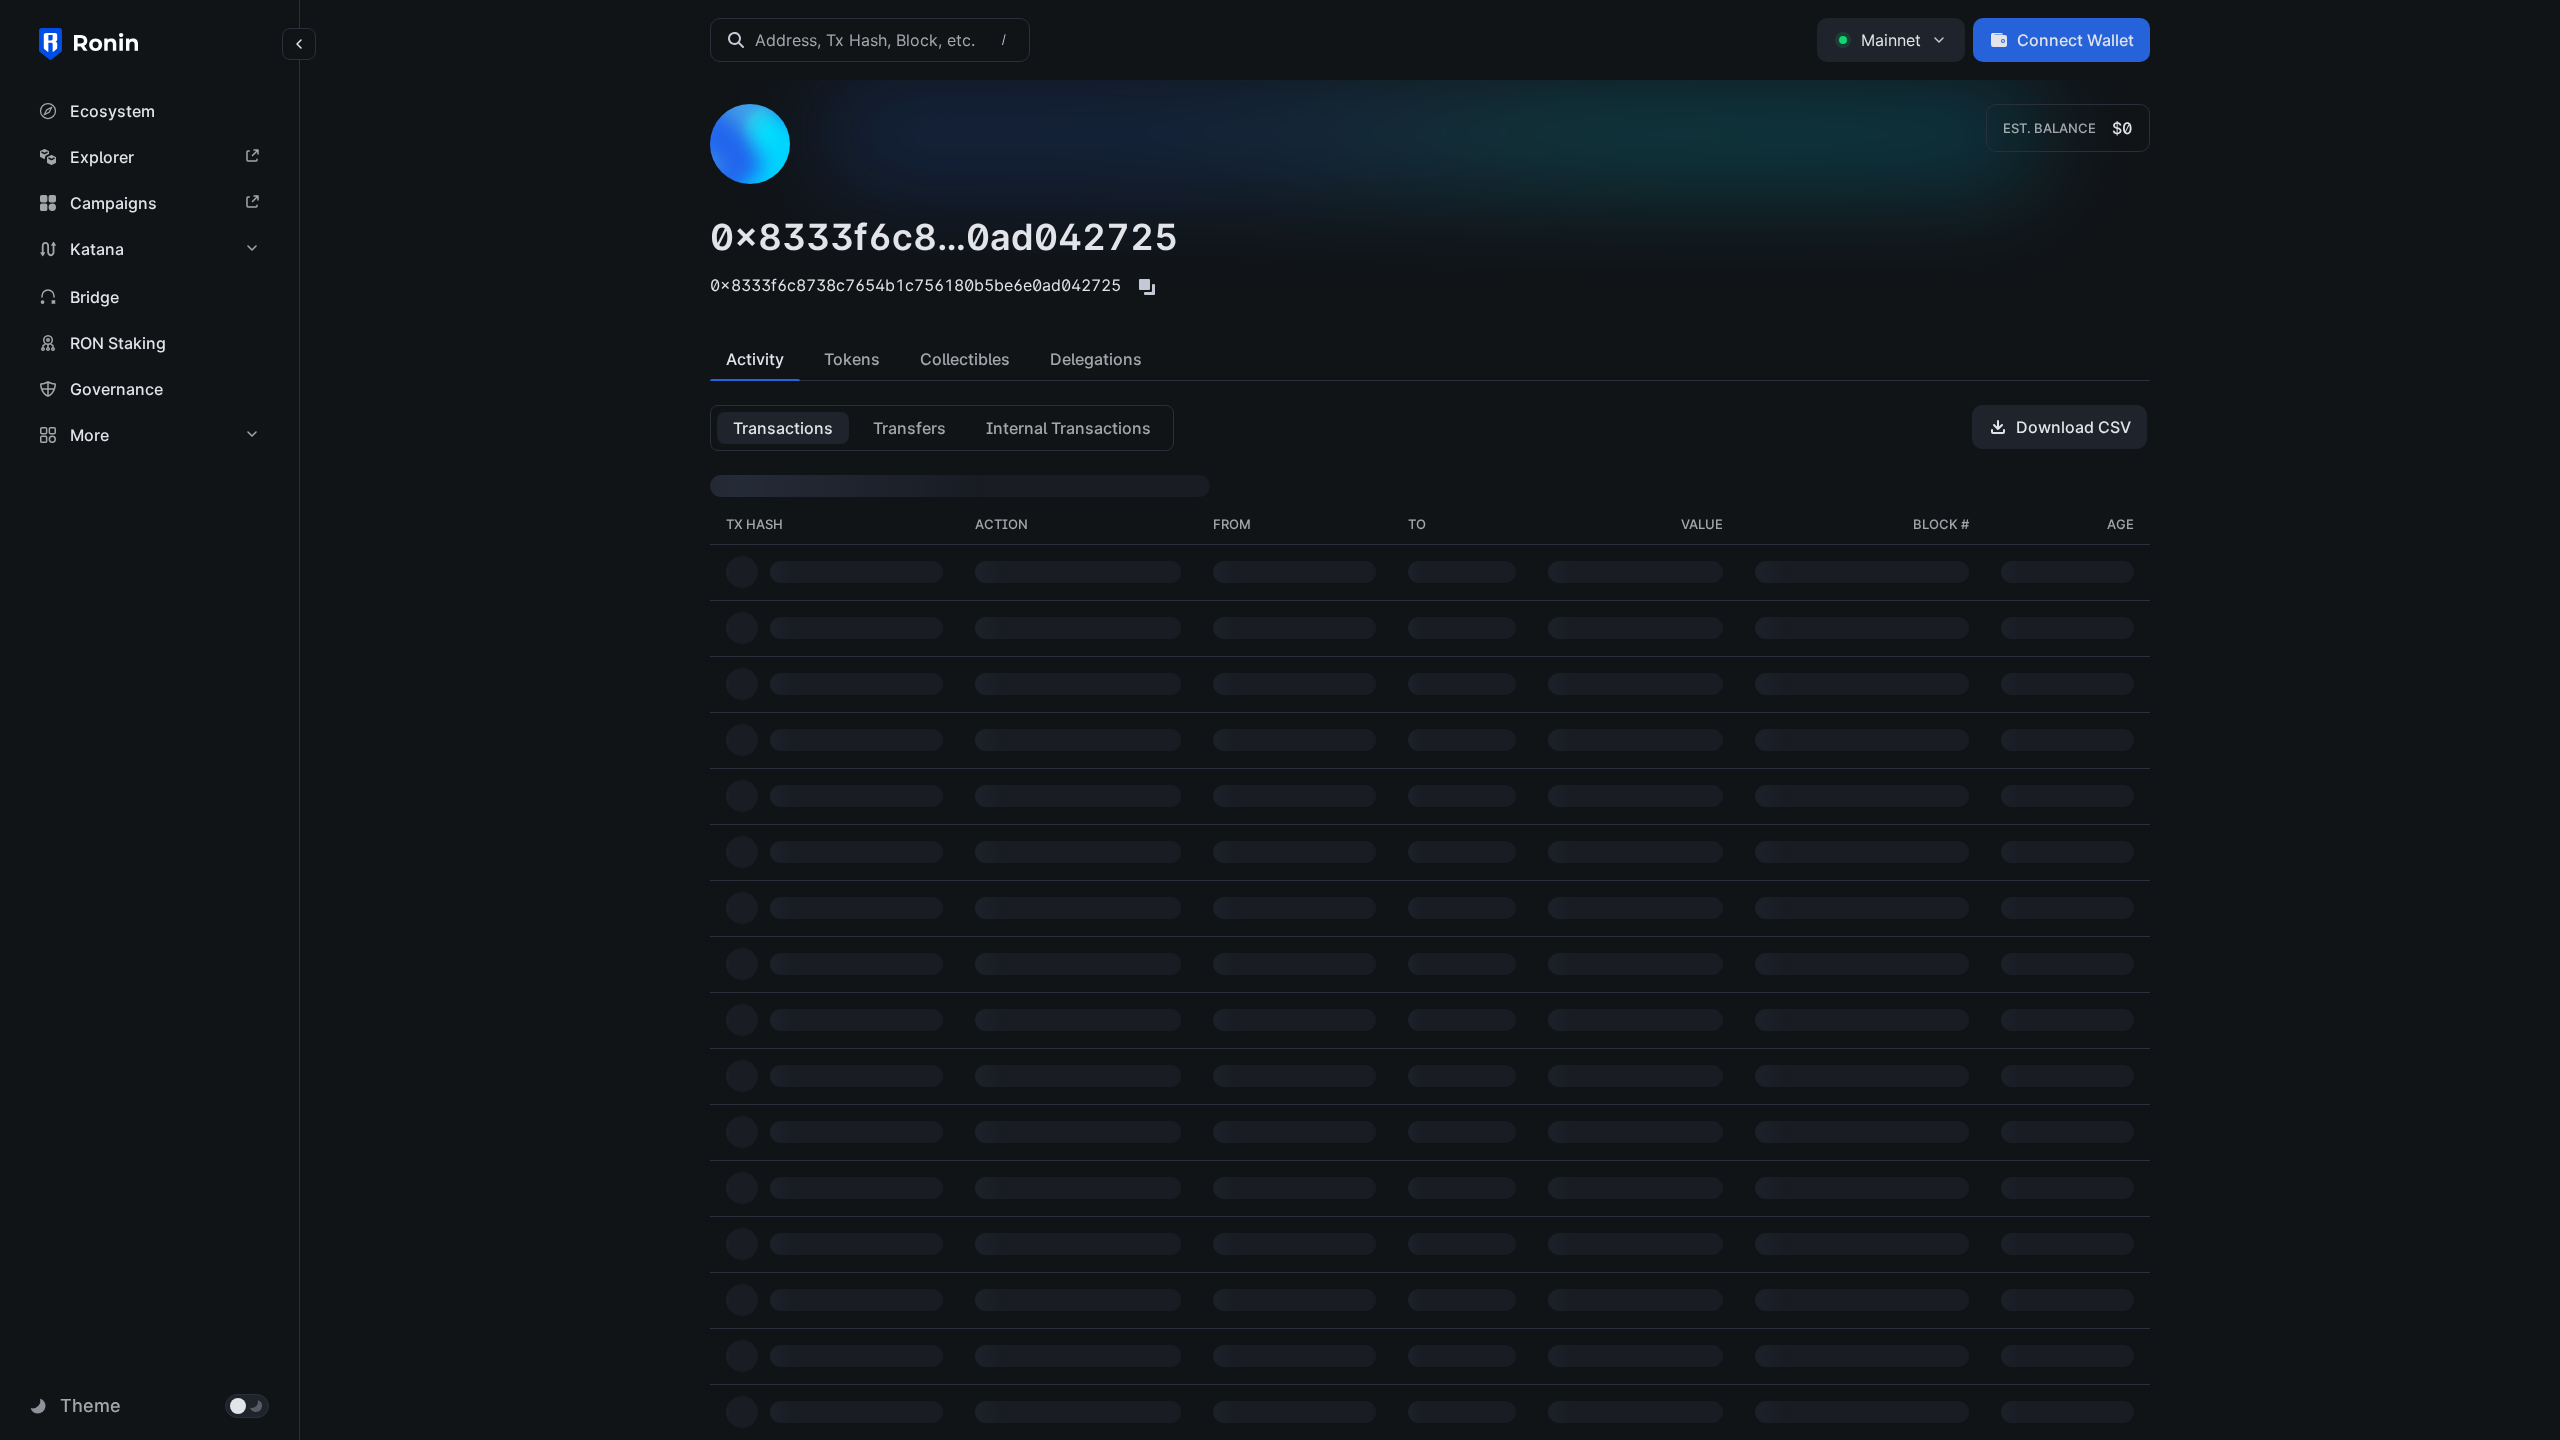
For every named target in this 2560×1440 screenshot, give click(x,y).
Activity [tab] (755, 359)
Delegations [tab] (1096, 359)
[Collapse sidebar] (299, 44)
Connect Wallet (2075, 40)
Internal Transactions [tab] (1068, 428)
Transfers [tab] (909, 428)
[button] (150, 111)
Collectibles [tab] (965, 359)
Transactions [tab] (783, 428)
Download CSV (2073, 427)
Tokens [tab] (852, 359)
